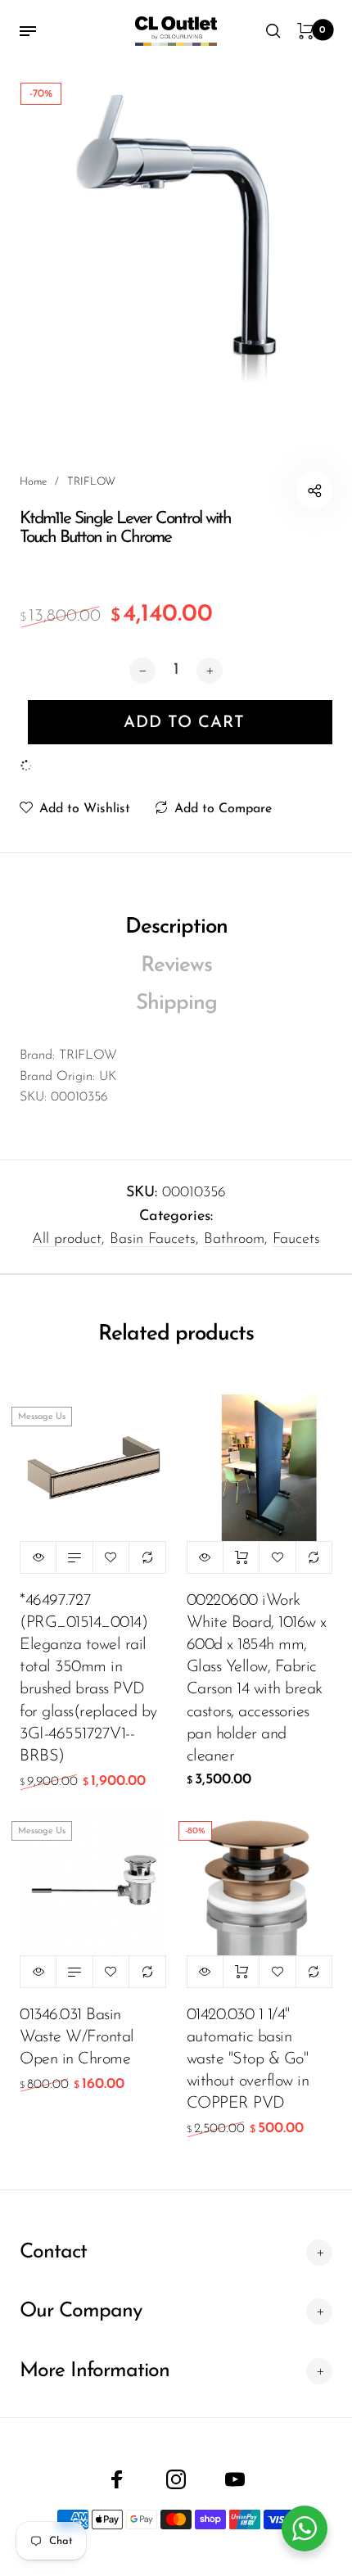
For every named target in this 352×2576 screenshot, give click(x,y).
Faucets (296, 1240)
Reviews (176, 966)
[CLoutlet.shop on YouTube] (235, 2479)
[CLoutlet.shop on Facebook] (117, 2479)
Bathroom (234, 1240)
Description (176, 927)
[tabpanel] (176, 238)
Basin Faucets (153, 1240)
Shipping (176, 1003)
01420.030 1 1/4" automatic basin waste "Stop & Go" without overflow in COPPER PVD (248, 2060)
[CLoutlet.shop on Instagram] (176, 2479)
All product (67, 1240)
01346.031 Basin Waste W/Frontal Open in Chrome (77, 2037)
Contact (53, 2252)
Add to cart (241, 1557)
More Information (95, 2371)
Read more (74, 1557)
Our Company (81, 2311)
